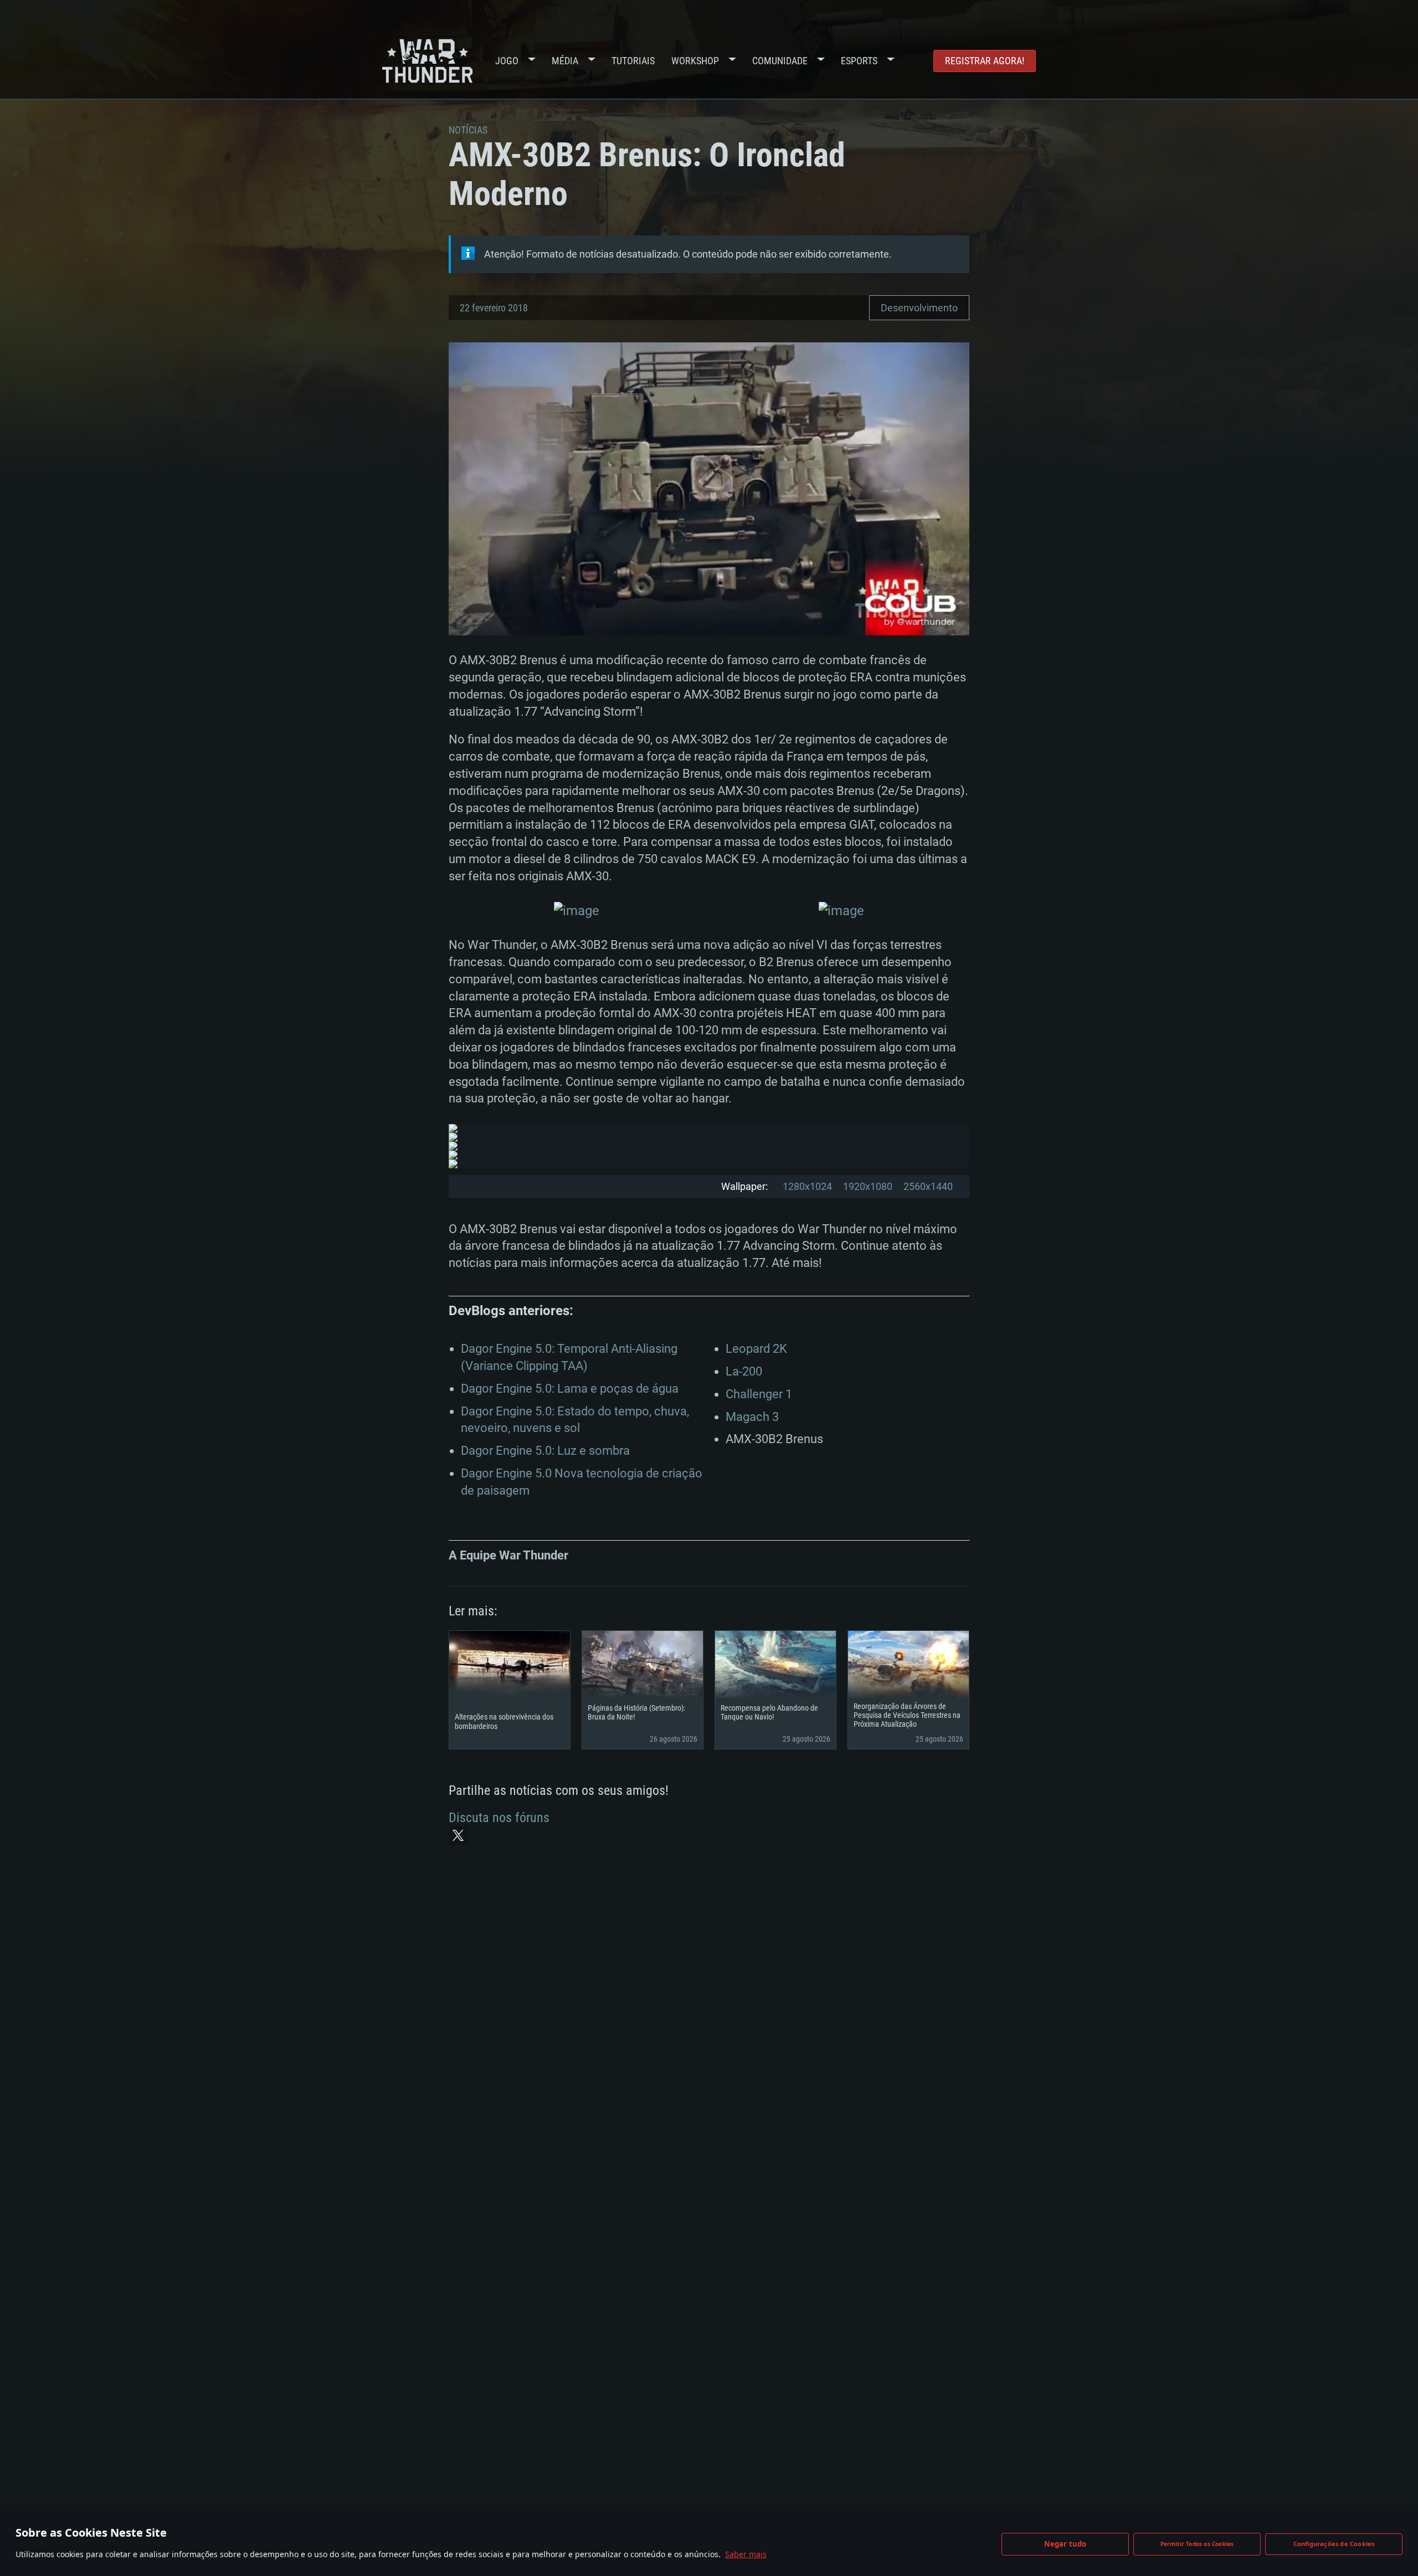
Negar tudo (1065, 2544)
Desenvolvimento (919, 308)
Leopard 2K (756, 1349)
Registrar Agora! (985, 61)
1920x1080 (868, 1186)
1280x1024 (807, 1186)
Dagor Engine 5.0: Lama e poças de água (570, 1389)
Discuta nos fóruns (499, 1818)
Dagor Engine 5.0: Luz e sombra (545, 1451)
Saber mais (746, 2554)
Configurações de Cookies (1334, 2544)
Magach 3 (752, 1417)
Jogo (507, 61)
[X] (458, 1835)
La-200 (744, 1371)
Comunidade (780, 61)
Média (565, 61)
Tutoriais (633, 61)
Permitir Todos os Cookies (1197, 2544)
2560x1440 (928, 1186)
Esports (859, 61)
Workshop (695, 61)
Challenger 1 (759, 1394)
